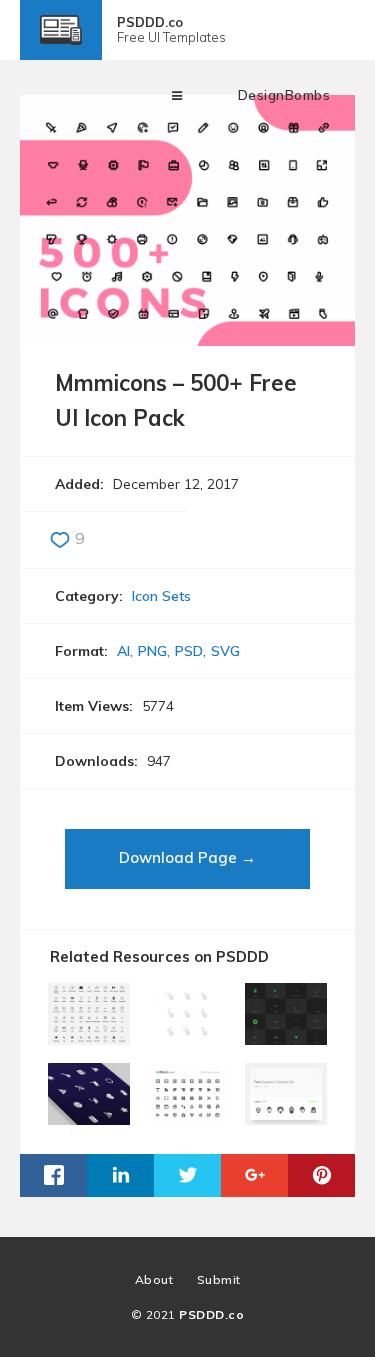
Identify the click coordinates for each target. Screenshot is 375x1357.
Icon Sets (161, 596)
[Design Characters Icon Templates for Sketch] (286, 1117)
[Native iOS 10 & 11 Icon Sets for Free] (89, 1037)
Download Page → (187, 857)
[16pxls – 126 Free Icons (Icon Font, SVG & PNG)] (187, 1117)
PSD (189, 651)
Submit (219, 1279)
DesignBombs (284, 95)
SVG (225, 651)
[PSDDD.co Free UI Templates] (61, 46)
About (154, 1279)
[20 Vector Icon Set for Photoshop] (89, 1117)
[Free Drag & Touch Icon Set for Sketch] (187, 1037)
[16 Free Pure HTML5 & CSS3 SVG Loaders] (286, 1037)
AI (123, 651)
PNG (152, 651)
